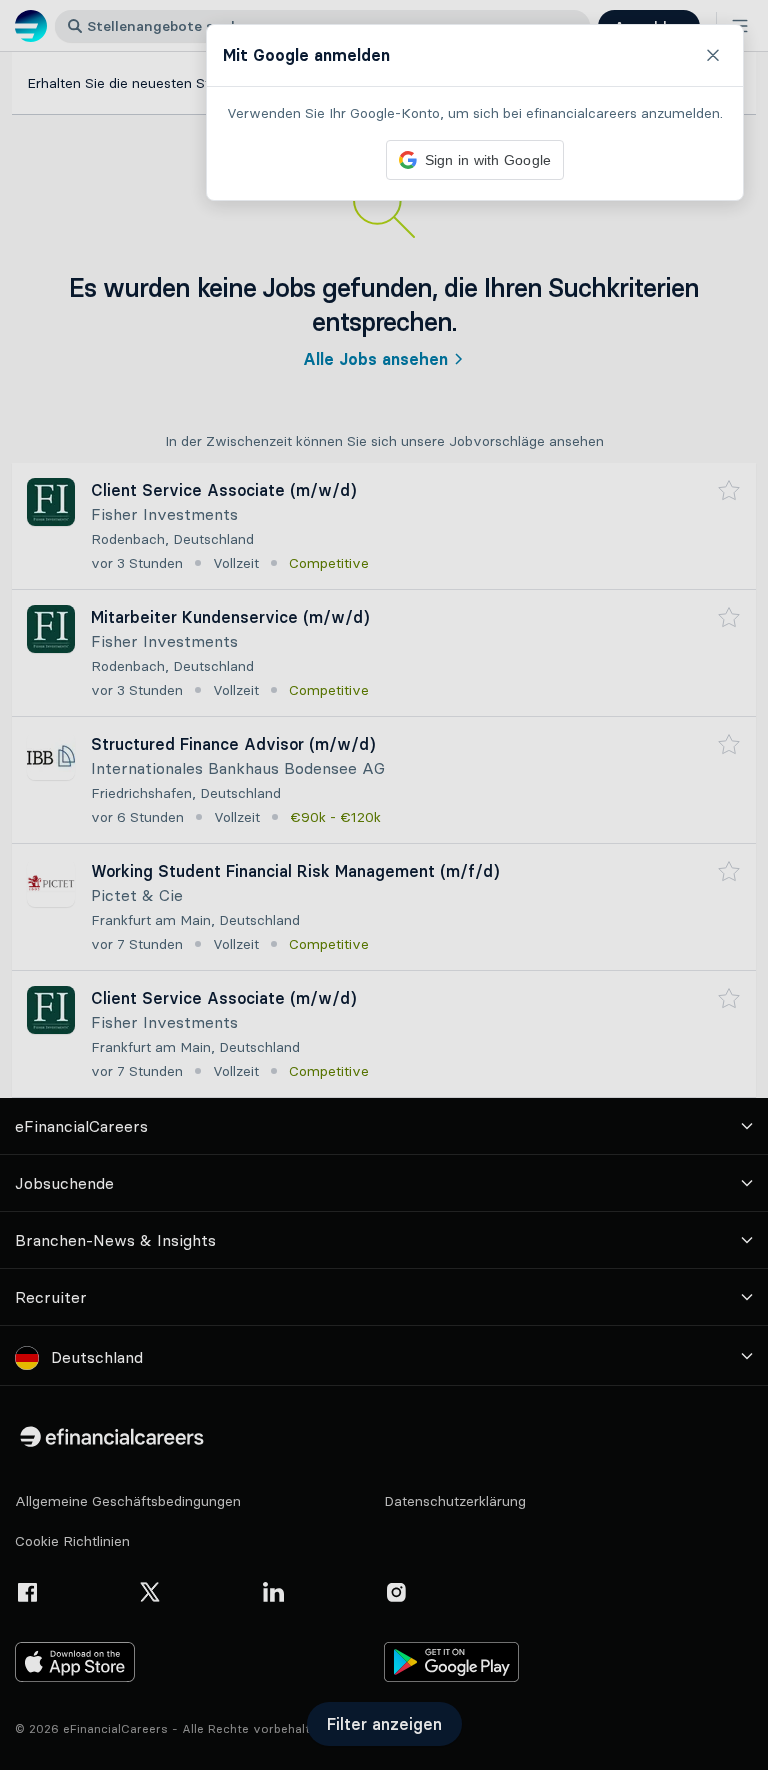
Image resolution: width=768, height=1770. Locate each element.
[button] (384, 885)
